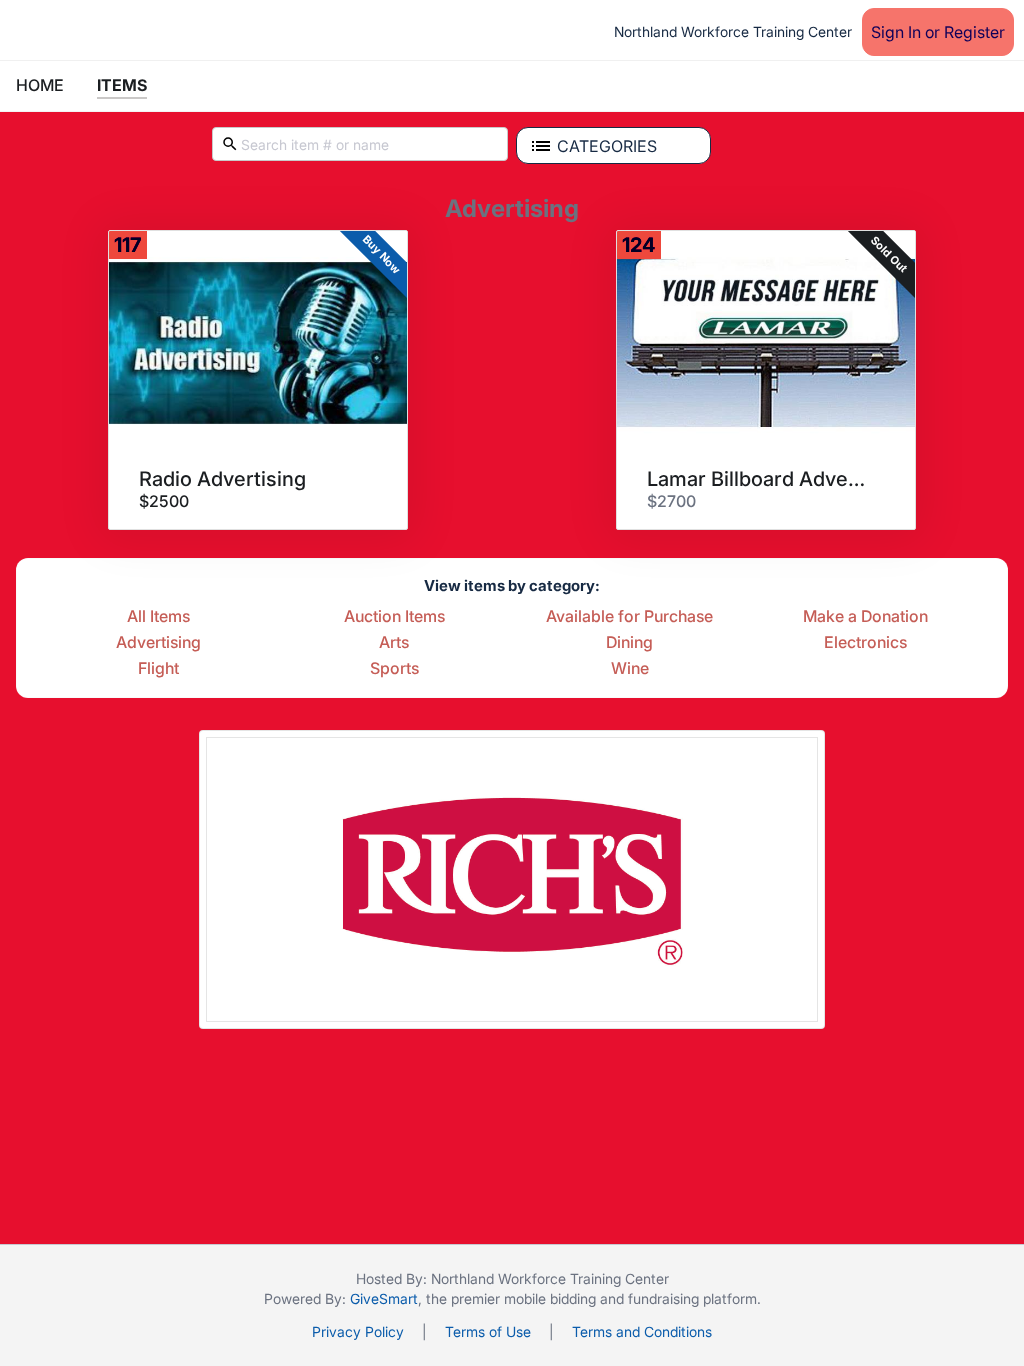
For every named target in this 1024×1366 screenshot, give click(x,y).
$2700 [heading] (671, 501)
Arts (394, 643)
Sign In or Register (938, 32)
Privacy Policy (358, 1331)
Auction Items (394, 617)
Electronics (865, 643)
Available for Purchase (629, 617)
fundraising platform (692, 1298)
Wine (630, 669)
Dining (629, 643)
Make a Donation (865, 617)
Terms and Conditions (642, 1331)
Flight (158, 669)
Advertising (158, 643)
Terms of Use (488, 1331)
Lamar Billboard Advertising (759, 479)
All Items (158, 617)
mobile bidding (550, 1298)
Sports (394, 669)
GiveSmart (384, 1298)
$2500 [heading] (164, 501)
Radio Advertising (222, 479)
